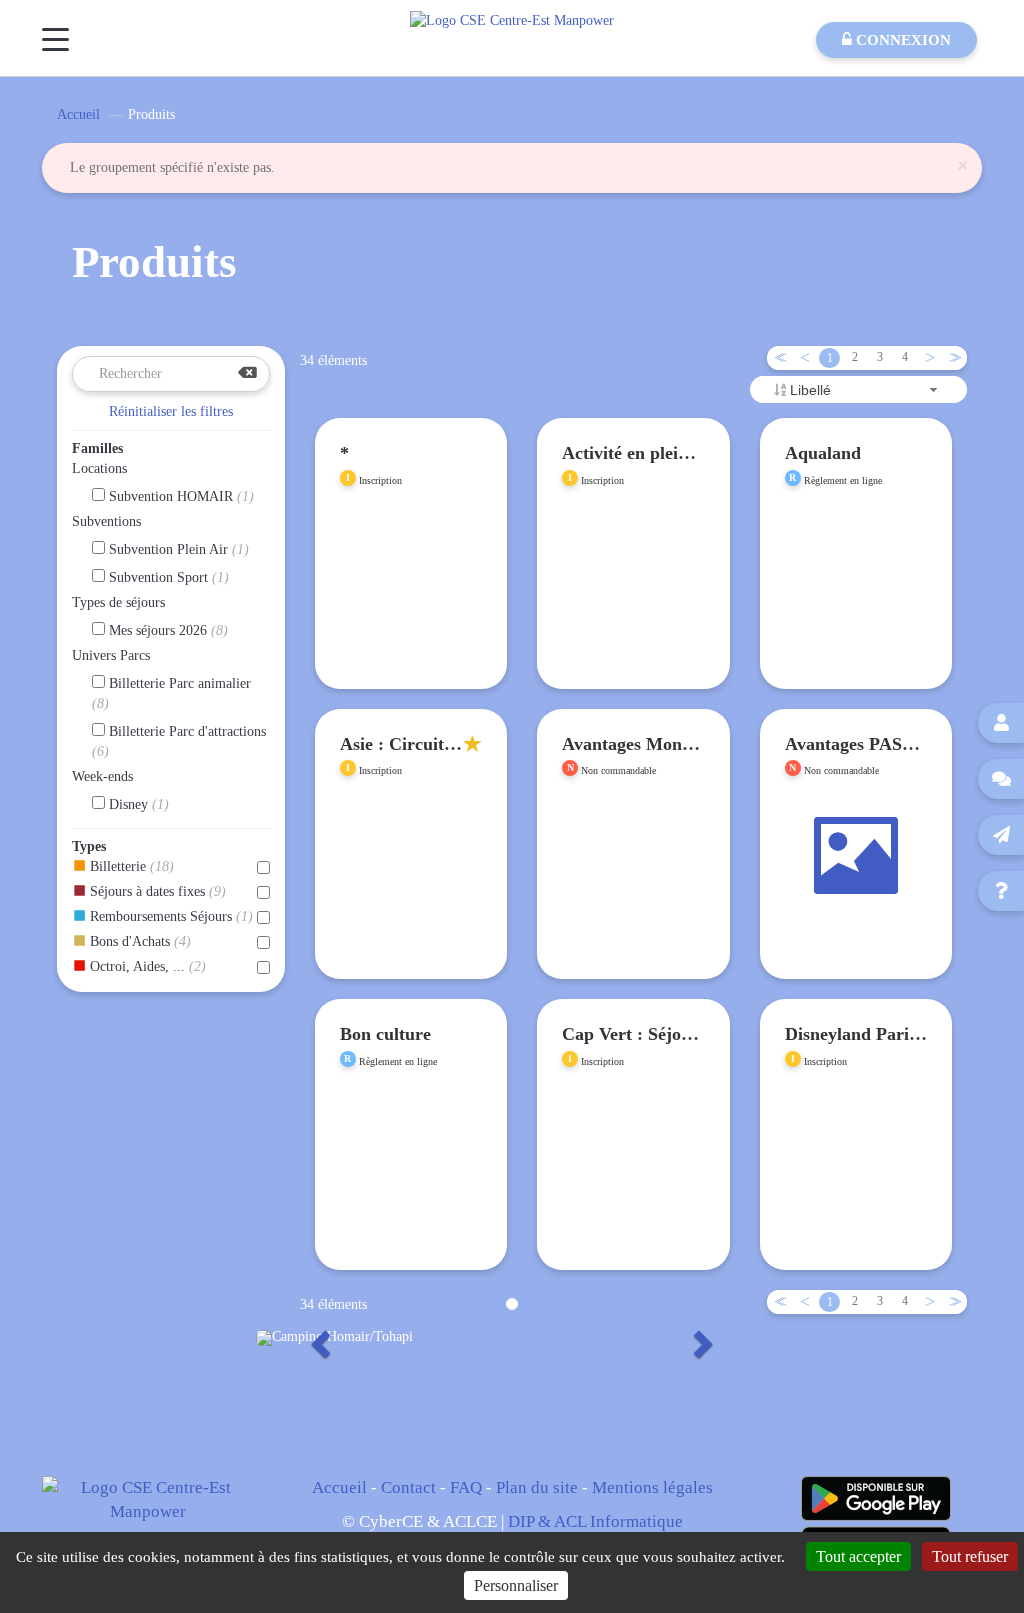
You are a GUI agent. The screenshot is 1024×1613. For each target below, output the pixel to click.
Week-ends (102, 776)
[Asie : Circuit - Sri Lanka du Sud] (411, 865)
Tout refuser (970, 1556)
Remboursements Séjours (169, 916)
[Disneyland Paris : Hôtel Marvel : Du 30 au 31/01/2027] (856, 1156)
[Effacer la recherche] (247, 373)
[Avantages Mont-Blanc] (633, 892)
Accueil (78, 114)
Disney (137, 804)
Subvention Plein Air (177, 549)
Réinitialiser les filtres (171, 411)
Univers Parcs (111, 655)
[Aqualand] (856, 602)
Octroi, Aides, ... (146, 966)
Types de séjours (118, 602)
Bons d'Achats (138, 941)
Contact (408, 1487)
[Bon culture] (411, 1183)
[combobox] (858, 389)
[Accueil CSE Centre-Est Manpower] (512, 19)
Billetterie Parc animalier (171, 693)
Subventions (106, 521)
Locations (99, 468)
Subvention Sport (167, 577)
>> (952, 357)
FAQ (466, 1487)
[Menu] (55, 39)
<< (777, 357)
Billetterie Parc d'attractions (179, 741)
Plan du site (537, 1487)
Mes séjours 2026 (166, 630)
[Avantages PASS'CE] (856, 892)
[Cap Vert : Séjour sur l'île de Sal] (633, 1156)
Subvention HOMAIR (179, 496)
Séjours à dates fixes (156, 891)
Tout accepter (858, 1556)
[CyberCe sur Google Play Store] (876, 1498)
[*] (411, 602)
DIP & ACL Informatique (595, 1521)
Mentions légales (652, 1487)
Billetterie (130, 866)
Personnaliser (516, 1585)
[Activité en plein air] (633, 602)
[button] (318, 1338)
